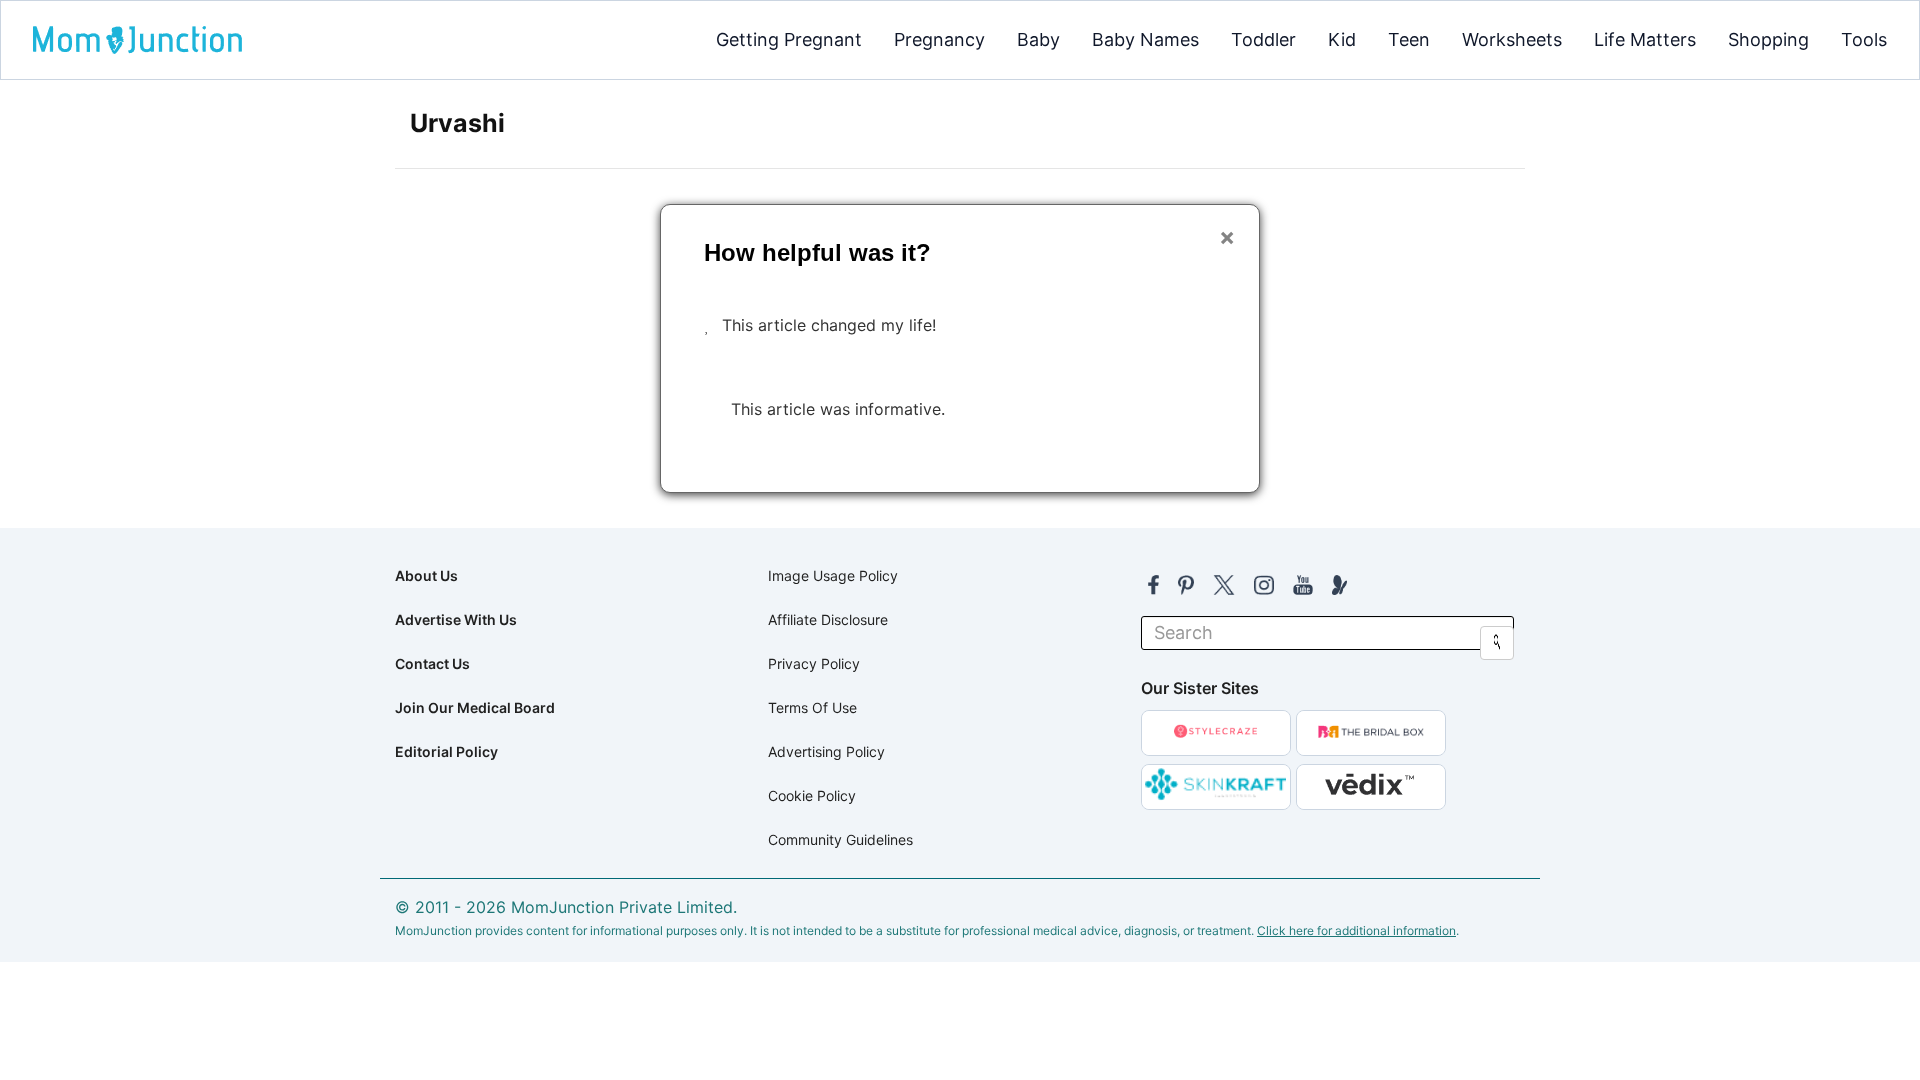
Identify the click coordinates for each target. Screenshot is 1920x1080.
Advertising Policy (826, 751)
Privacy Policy (814, 663)
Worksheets (1512, 39)
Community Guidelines (840, 839)
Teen (1409, 39)
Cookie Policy (812, 795)
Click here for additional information (1356, 930)
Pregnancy (939, 39)
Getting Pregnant (789, 39)
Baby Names (1145, 39)
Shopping (1768, 39)
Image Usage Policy (833, 575)
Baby (1038, 39)
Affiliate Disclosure (828, 619)
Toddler (1263, 39)
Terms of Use (812, 707)
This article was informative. (838, 409)
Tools (1864, 39)
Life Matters (1645, 39)
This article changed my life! (829, 325)
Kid (1342, 39)
